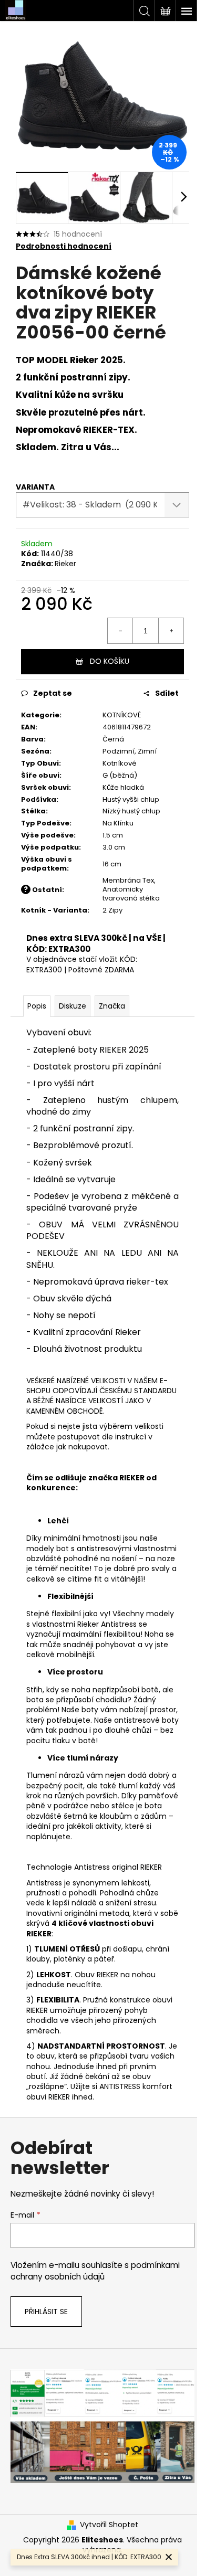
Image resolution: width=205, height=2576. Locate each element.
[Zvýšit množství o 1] (171, 631)
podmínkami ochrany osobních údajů (95, 2271)
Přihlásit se (46, 2312)
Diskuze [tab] (73, 1006)
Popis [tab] (37, 1006)
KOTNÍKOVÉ (122, 715)
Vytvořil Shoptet (109, 2525)
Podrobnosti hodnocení (64, 246)
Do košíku (110, 661)
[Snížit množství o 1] (120, 631)
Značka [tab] (112, 1006)
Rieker (65, 564)
